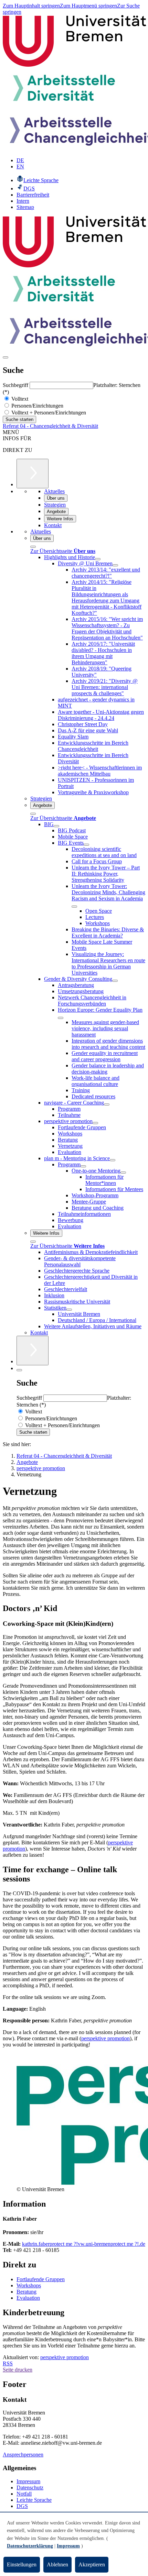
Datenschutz (30, 2488)
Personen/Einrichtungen (37, 406)
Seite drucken (18, 2370)
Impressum (28, 2481)
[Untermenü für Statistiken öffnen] (69, 1310)
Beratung (27, 2292)
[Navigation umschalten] (6, 357)
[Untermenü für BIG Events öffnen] (86, 845)
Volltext (19, 399)
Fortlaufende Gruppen (41, 2279)
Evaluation (28, 2298)
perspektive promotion (105, 2038)
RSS (8, 2363)
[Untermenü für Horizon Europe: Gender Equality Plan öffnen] (61, 1018)
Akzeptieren (92, 2564)
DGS (22, 2506)
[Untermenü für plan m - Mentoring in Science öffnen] (113, 1160)
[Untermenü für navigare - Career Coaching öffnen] (107, 1104)
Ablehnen (57, 2564)
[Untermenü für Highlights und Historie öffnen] (98, 559)
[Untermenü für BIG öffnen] (56, 826)
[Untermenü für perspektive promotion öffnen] (95, 1123)
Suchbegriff (16, 385)
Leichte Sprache (34, 2500)
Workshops (29, 2285)
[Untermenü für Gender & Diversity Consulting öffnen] (115, 981)
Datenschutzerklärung (30, 2546)
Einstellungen (22, 2564)
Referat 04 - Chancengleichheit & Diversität (50, 426)
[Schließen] (33, 547)
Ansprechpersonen (23, 2455)
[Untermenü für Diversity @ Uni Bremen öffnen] (115, 565)
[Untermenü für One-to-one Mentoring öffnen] (123, 1173)
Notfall (24, 2494)
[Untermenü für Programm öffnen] (83, 1166)
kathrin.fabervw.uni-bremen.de (84, 2244)
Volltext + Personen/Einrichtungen (48, 413)
